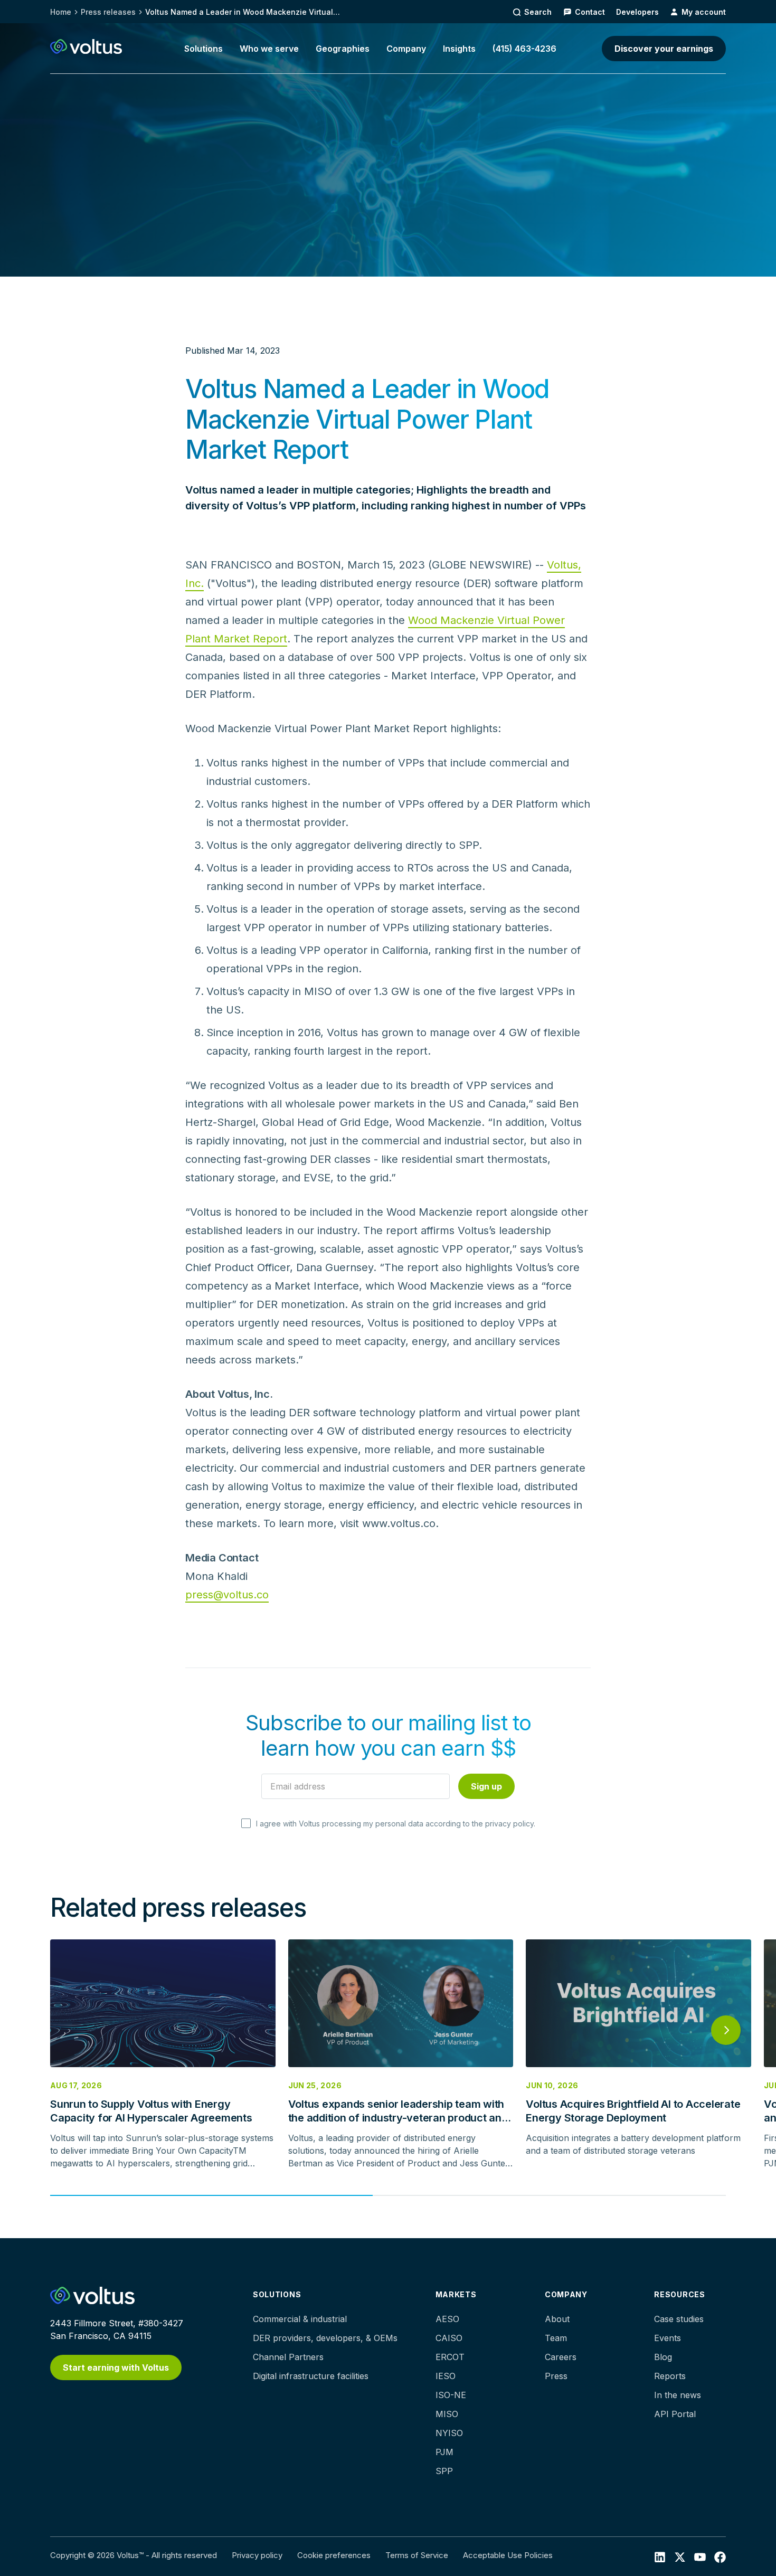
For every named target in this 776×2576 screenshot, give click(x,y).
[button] (204, 49)
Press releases (108, 12)
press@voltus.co (227, 1595)
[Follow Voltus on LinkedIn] (660, 2556)
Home (61, 12)
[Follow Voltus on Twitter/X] (680, 2556)
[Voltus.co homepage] (86, 46)
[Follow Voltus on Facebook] (700, 2556)
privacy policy (509, 1824)
